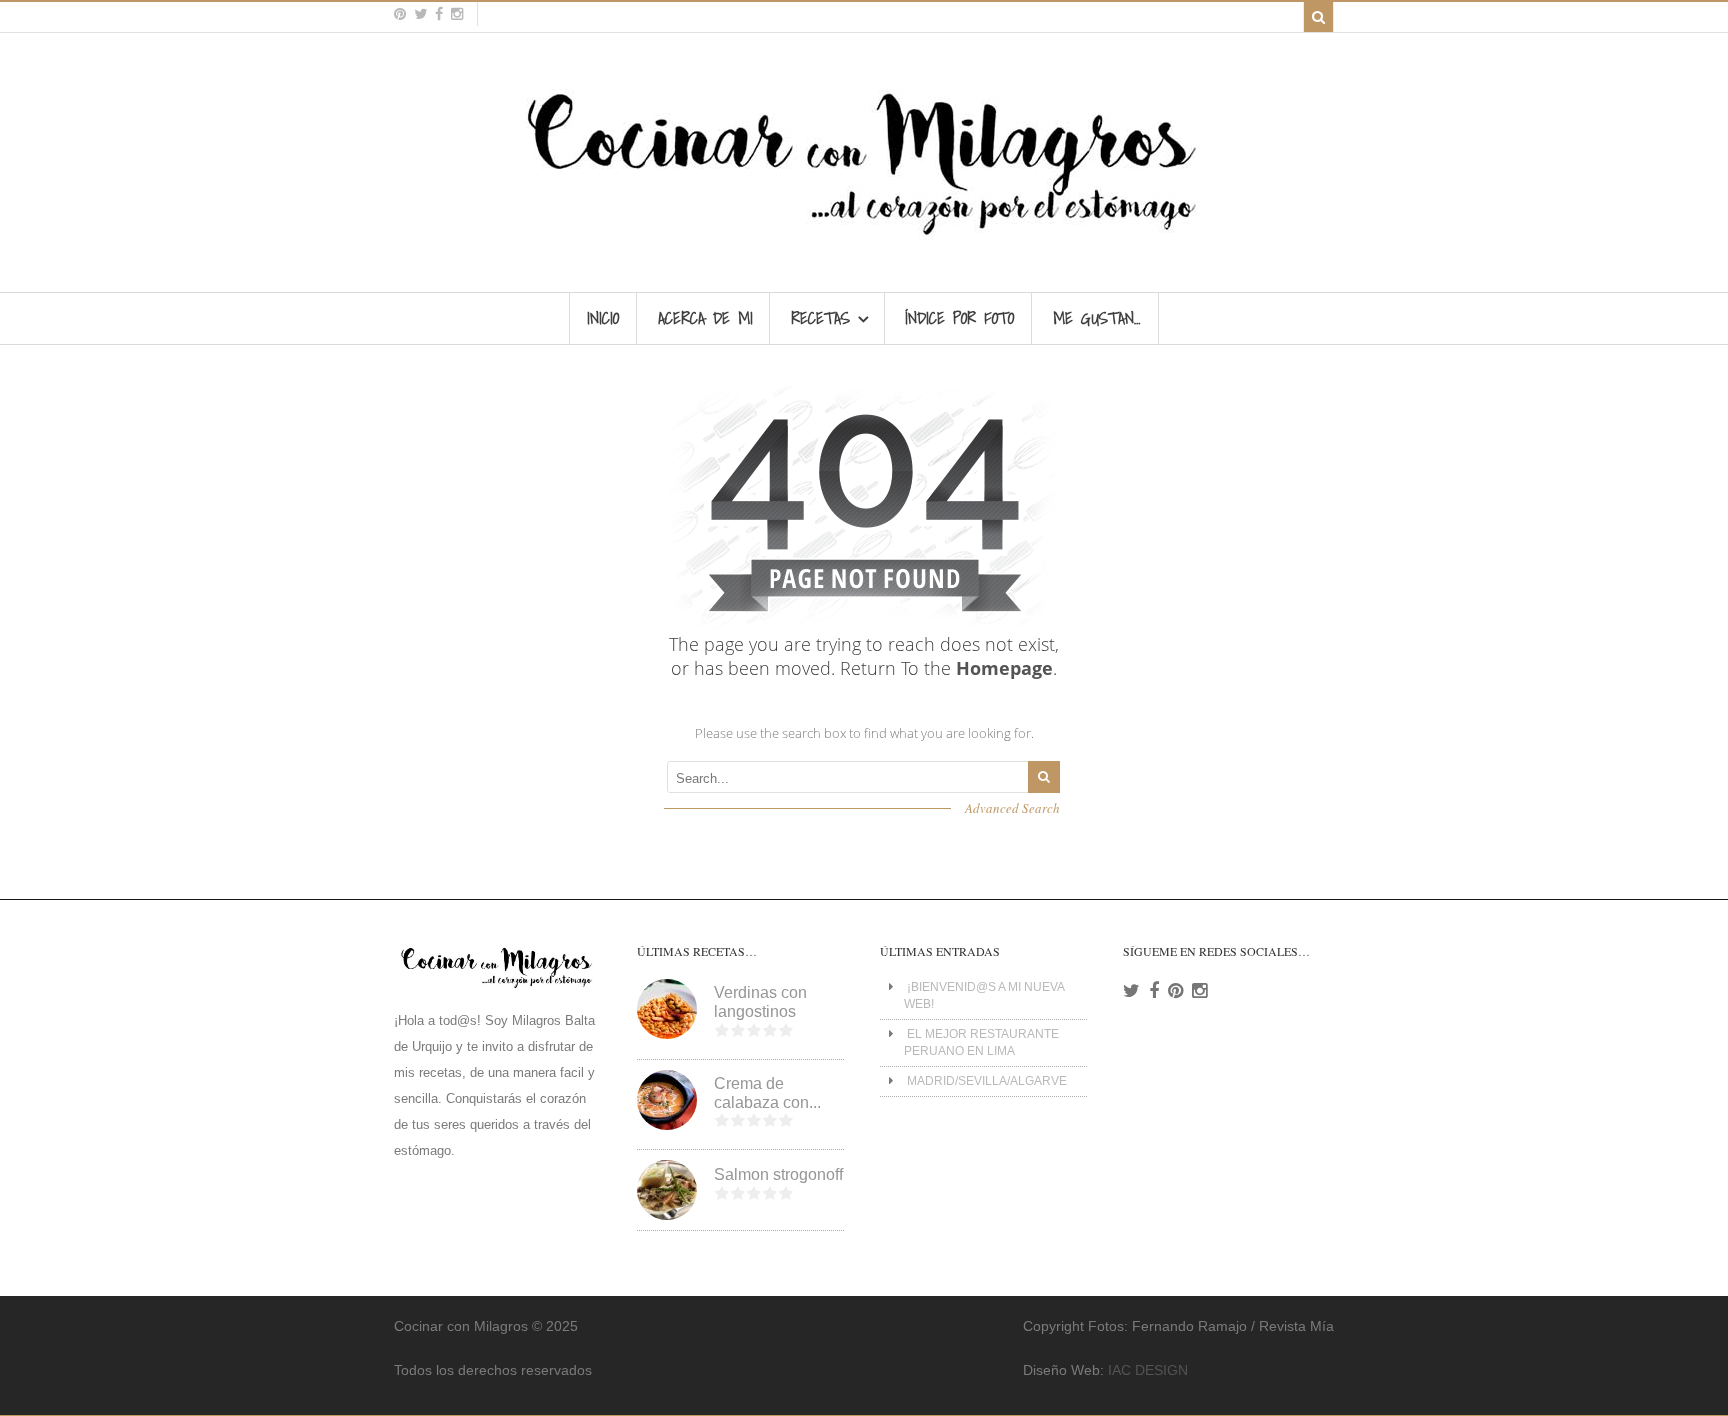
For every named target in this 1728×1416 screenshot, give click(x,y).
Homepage (1004, 668)
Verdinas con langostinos (760, 1002)
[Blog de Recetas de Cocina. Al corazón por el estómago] (864, 244)
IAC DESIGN (1148, 1370)
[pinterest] (400, 14)
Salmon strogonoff (778, 1174)
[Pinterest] (1175, 991)
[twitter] (420, 14)
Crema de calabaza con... (767, 1093)
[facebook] (439, 14)
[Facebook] (1154, 991)
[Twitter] (1131, 991)
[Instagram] (1199, 991)
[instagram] (457, 14)
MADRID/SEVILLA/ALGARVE (987, 1081)
